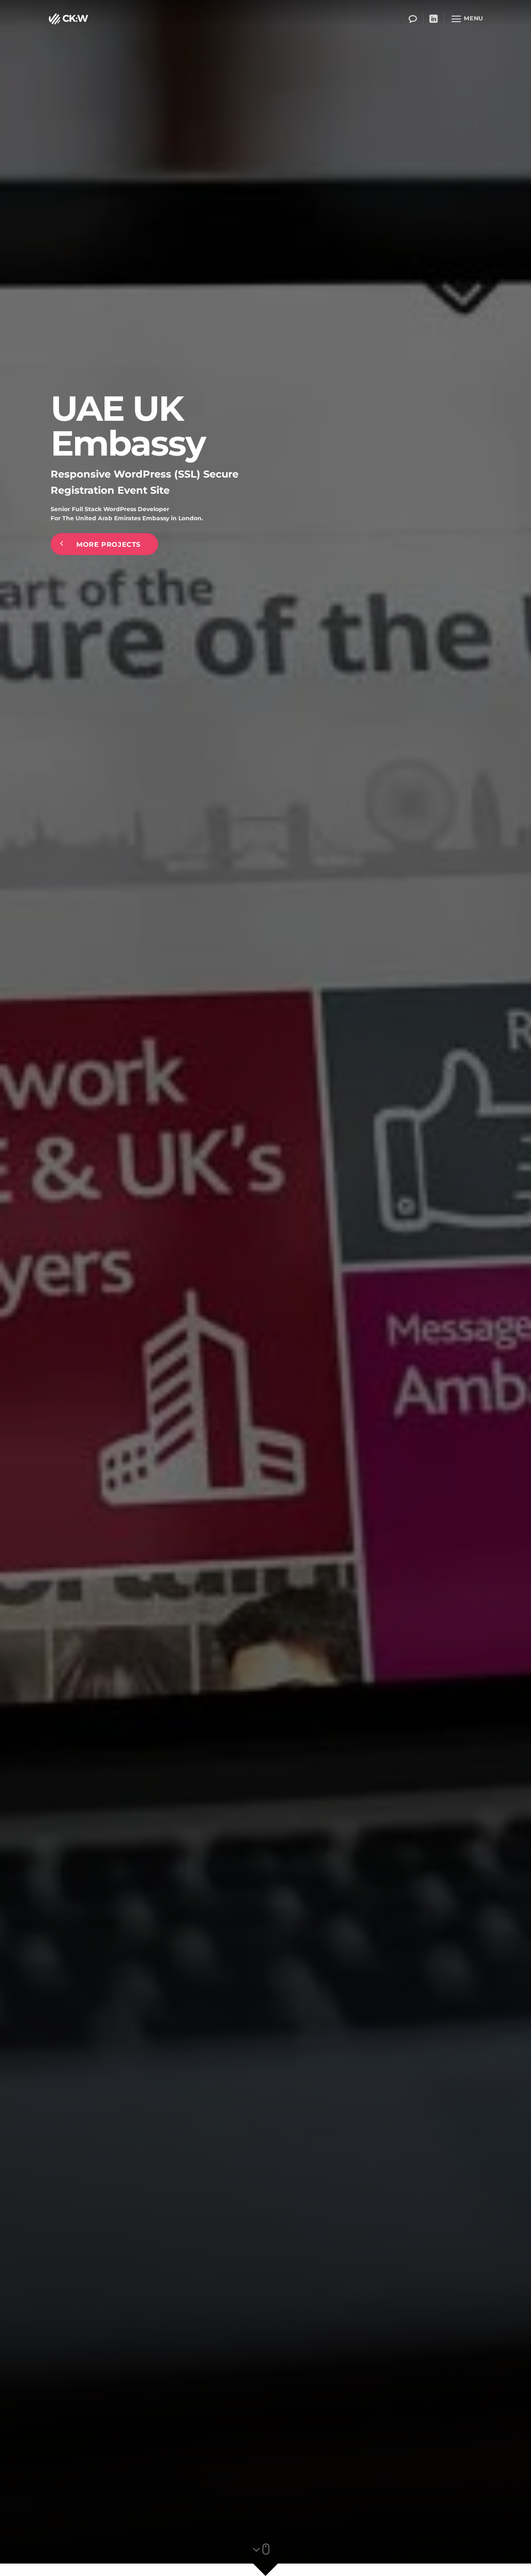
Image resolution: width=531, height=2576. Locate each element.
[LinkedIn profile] (434, 19)
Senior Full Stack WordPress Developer (110, 509)
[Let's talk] (413, 19)
